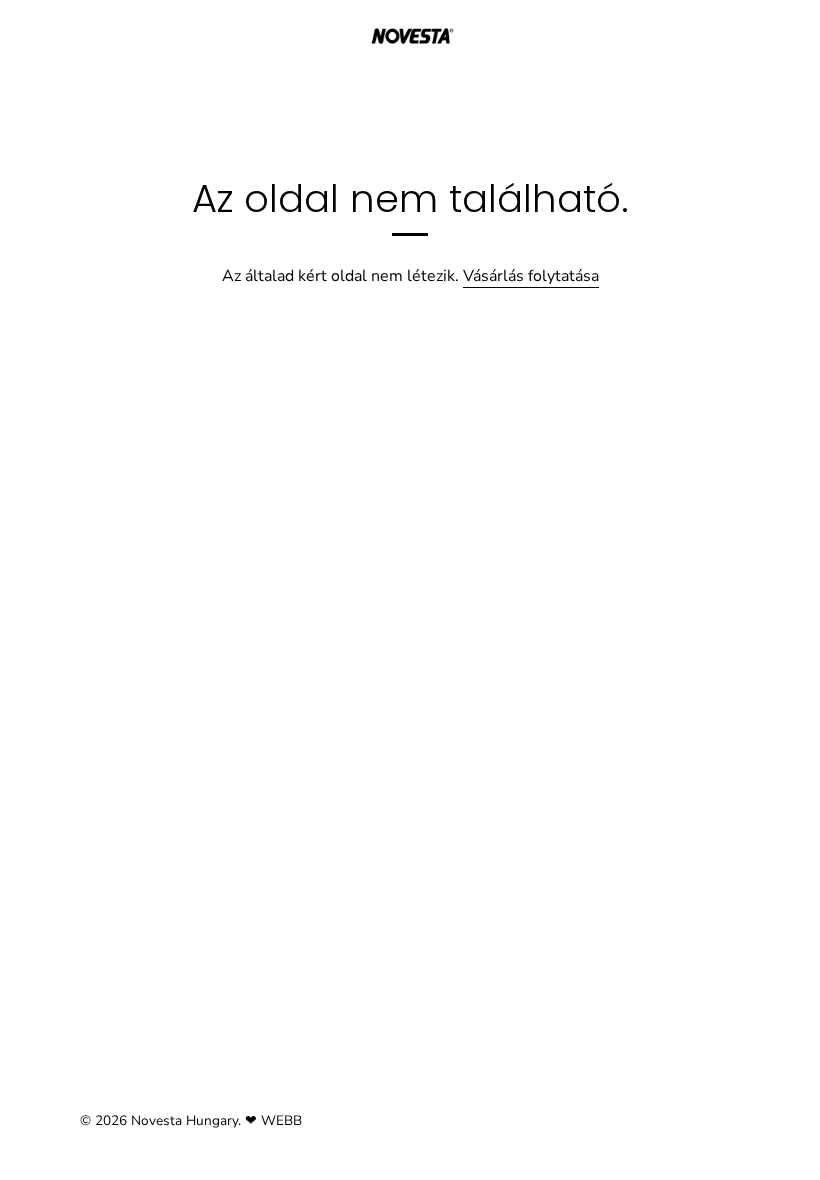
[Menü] (35, 38)
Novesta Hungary (184, 1120)
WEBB (281, 1120)
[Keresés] (738, 41)
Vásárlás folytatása (531, 276)
